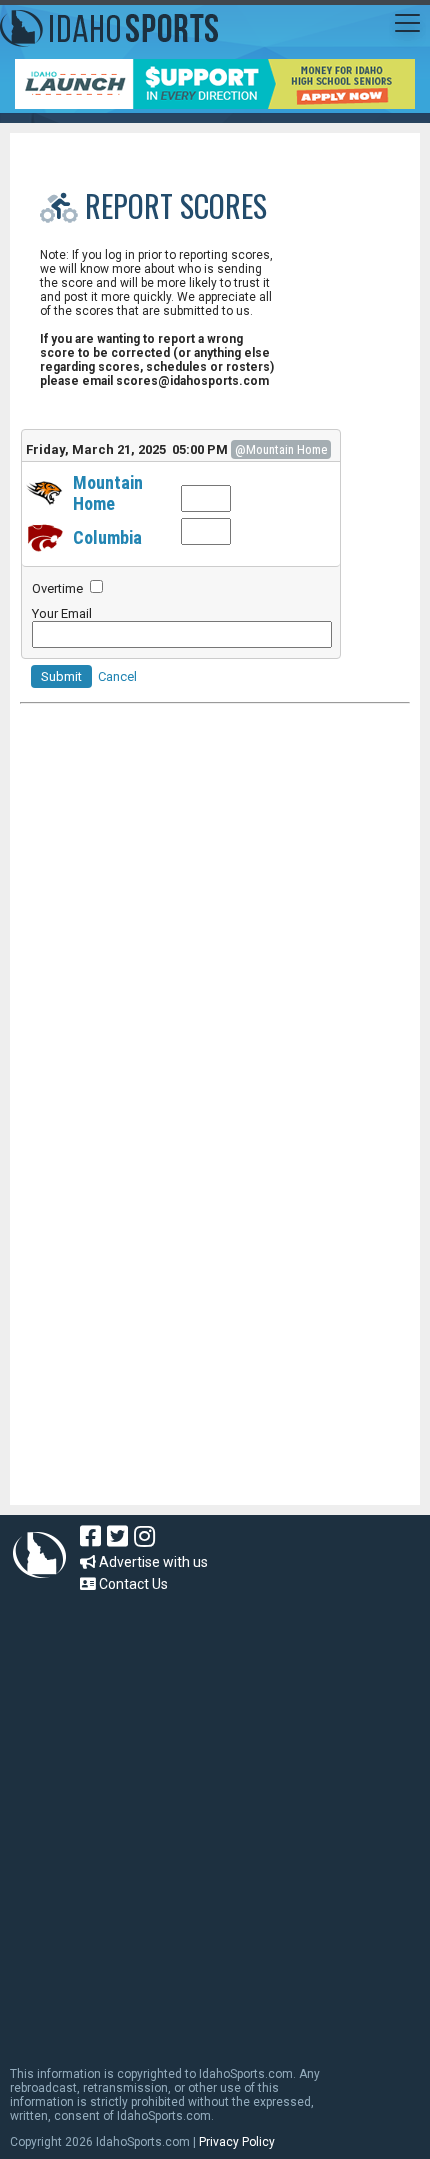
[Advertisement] (170, 1370)
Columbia (107, 537)
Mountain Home (108, 493)
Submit (61, 676)
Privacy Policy (237, 2142)
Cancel (117, 676)
